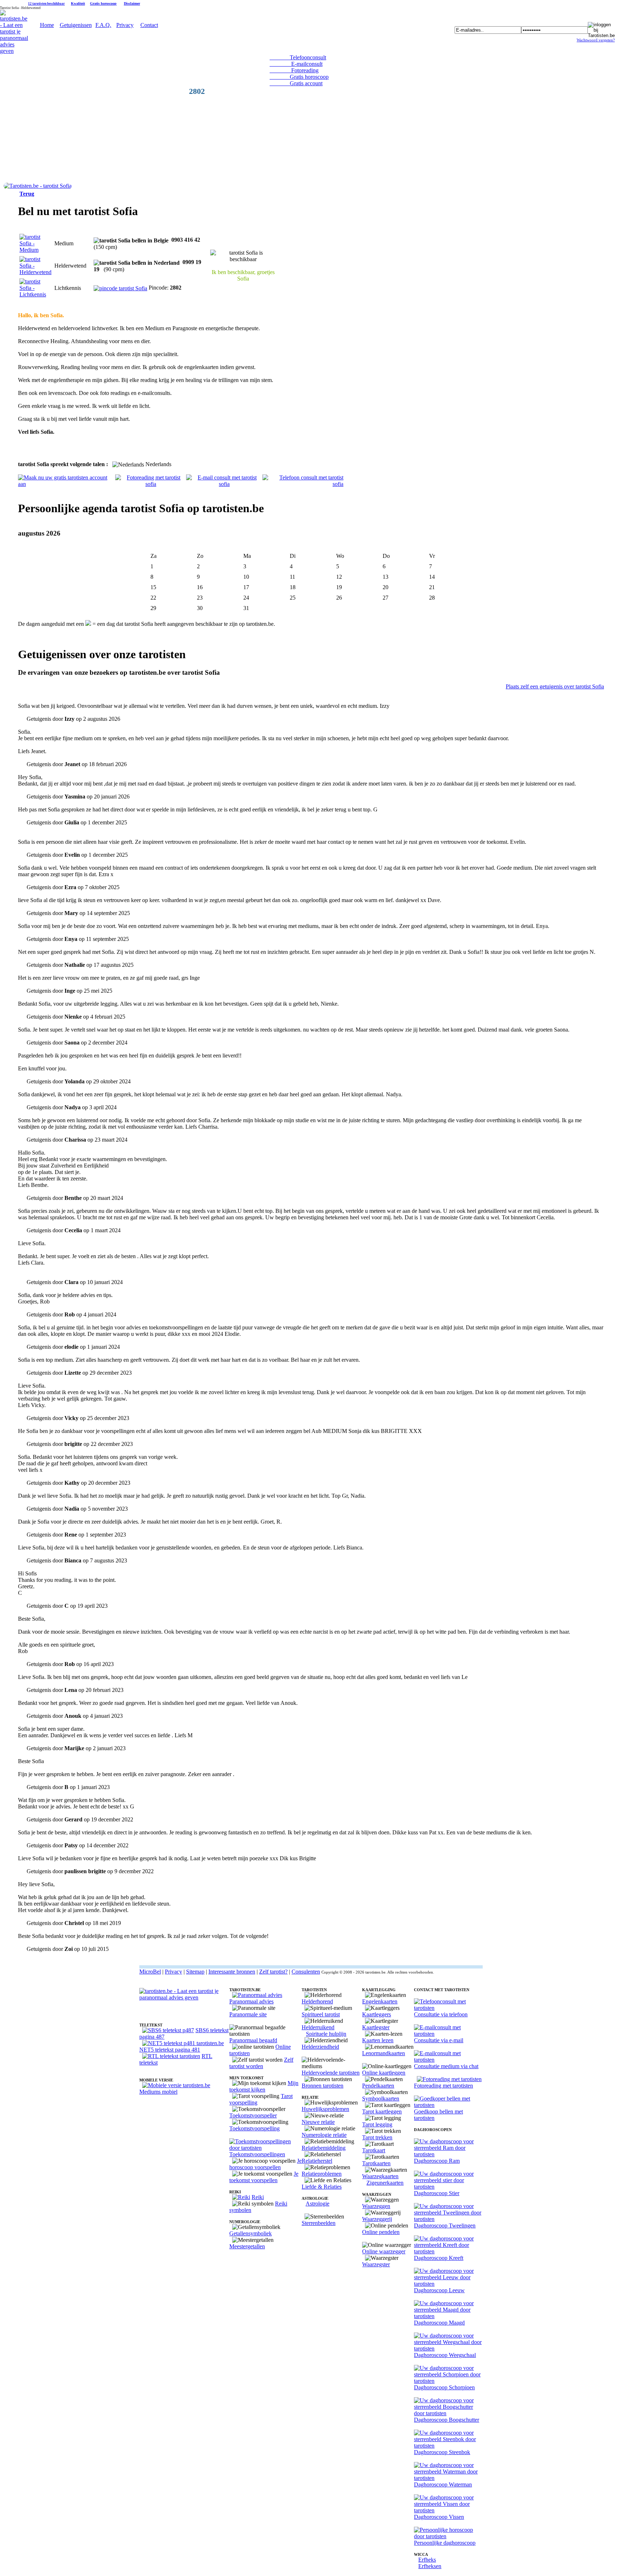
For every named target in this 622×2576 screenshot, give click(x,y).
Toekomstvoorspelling (254, 2128)
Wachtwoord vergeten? (596, 40)
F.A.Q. (103, 25)
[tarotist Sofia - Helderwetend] (35, 272)
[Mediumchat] (448, 2060)
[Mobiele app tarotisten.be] (176, 2085)
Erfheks (427, 2560)
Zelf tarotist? (273, 1972)
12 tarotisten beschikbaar (46, 4)
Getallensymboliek (251, 2233)
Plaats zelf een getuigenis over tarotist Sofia (555, 686)
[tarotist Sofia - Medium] (35, 250)
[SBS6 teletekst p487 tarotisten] (168, 2030)
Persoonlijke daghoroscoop (445, 2543)
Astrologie (317, 2204)
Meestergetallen (247, 2246)
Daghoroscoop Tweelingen (445, 2225)
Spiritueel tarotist (321, 2014)
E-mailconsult (296, 64)
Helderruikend (318, 2027)
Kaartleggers (377, 2014)
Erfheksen (430, 2566)
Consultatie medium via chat (446, 2066)
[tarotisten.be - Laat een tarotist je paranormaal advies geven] (14, 51)
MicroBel (150, 1972)
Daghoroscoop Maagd (439, 2323)
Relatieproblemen (322, 2174)
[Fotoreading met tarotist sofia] (151, 484)
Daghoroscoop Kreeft (439, 2258)
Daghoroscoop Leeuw (439, 2290)
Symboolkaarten (381, 2099)
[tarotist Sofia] (38, 186)
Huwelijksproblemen (325, 2109)
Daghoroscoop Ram (437, 2161)
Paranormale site (248, 2014)
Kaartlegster (376, 2027)
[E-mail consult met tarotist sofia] (224, 484)
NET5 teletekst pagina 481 (170, 2050)
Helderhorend (317, 2001)
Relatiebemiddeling (324, 2148)
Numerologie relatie (324, 2135)
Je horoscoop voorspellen (265, 2164)
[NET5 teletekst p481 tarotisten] (183, 2043)
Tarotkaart (374, 2150)
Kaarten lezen (378, 2040)
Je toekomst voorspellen (264, 2177)
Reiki (258, 2197)
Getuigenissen (76, 25)
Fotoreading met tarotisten (443, 2086)
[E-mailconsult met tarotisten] (448, 2034)
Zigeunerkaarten (385, 2183)
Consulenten (306, 1972)
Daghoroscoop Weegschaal (445, 2355)
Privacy (125, 25)
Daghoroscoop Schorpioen (444, 2387)
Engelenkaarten (380, 2001)
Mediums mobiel (158, 2092)
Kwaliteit (78, 3)
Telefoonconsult (298, 57)
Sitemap (195, 1972)
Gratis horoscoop (103, 3)
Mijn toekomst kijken (264, 2086)
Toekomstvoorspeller (253, 2115)
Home (47, 25)
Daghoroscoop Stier (437, 2193)
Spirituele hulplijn (326, 2034)
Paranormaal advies (251, 2001)
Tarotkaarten (376, 2163)
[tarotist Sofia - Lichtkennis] (35, 294)
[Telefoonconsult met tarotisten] (448, 2008)
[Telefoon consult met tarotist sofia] (303, 484)
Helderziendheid (320, 2047)
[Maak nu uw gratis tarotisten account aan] (67, 484)
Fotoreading (294, 70)
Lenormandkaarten (384, 2053)
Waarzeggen (376, 2206)
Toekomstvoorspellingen (257, 2154)
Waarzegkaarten (380, 2176)
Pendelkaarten (378, 2086)
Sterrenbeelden (319, 2223)
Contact (149, 25)
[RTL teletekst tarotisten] (171, 2056)
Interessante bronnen (232, 1972)
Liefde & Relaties (322, 2187)
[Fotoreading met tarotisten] (449, 2079)
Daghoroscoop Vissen (439, 2517)
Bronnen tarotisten (323, 2086)
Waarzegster (376, 2264)
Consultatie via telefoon (441, 2014)
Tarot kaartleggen (382, 2111)
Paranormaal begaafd (253, 2040)
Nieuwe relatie (318, 2122)
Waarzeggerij (377, 2219)
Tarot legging (377, 2124)
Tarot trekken (377, 2137)
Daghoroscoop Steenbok (442, 2452)
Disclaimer (132, 3)
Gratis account (296, 83)
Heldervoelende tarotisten (331, 2073)
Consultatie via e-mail (439, 2040)
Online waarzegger (384, 2251)
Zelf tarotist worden (261, 2063)
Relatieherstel (317, 2161)
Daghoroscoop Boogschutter (447, 2420)
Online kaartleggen (384, 2073)
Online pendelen (381, 2232)
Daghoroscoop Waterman (443, 2484)
